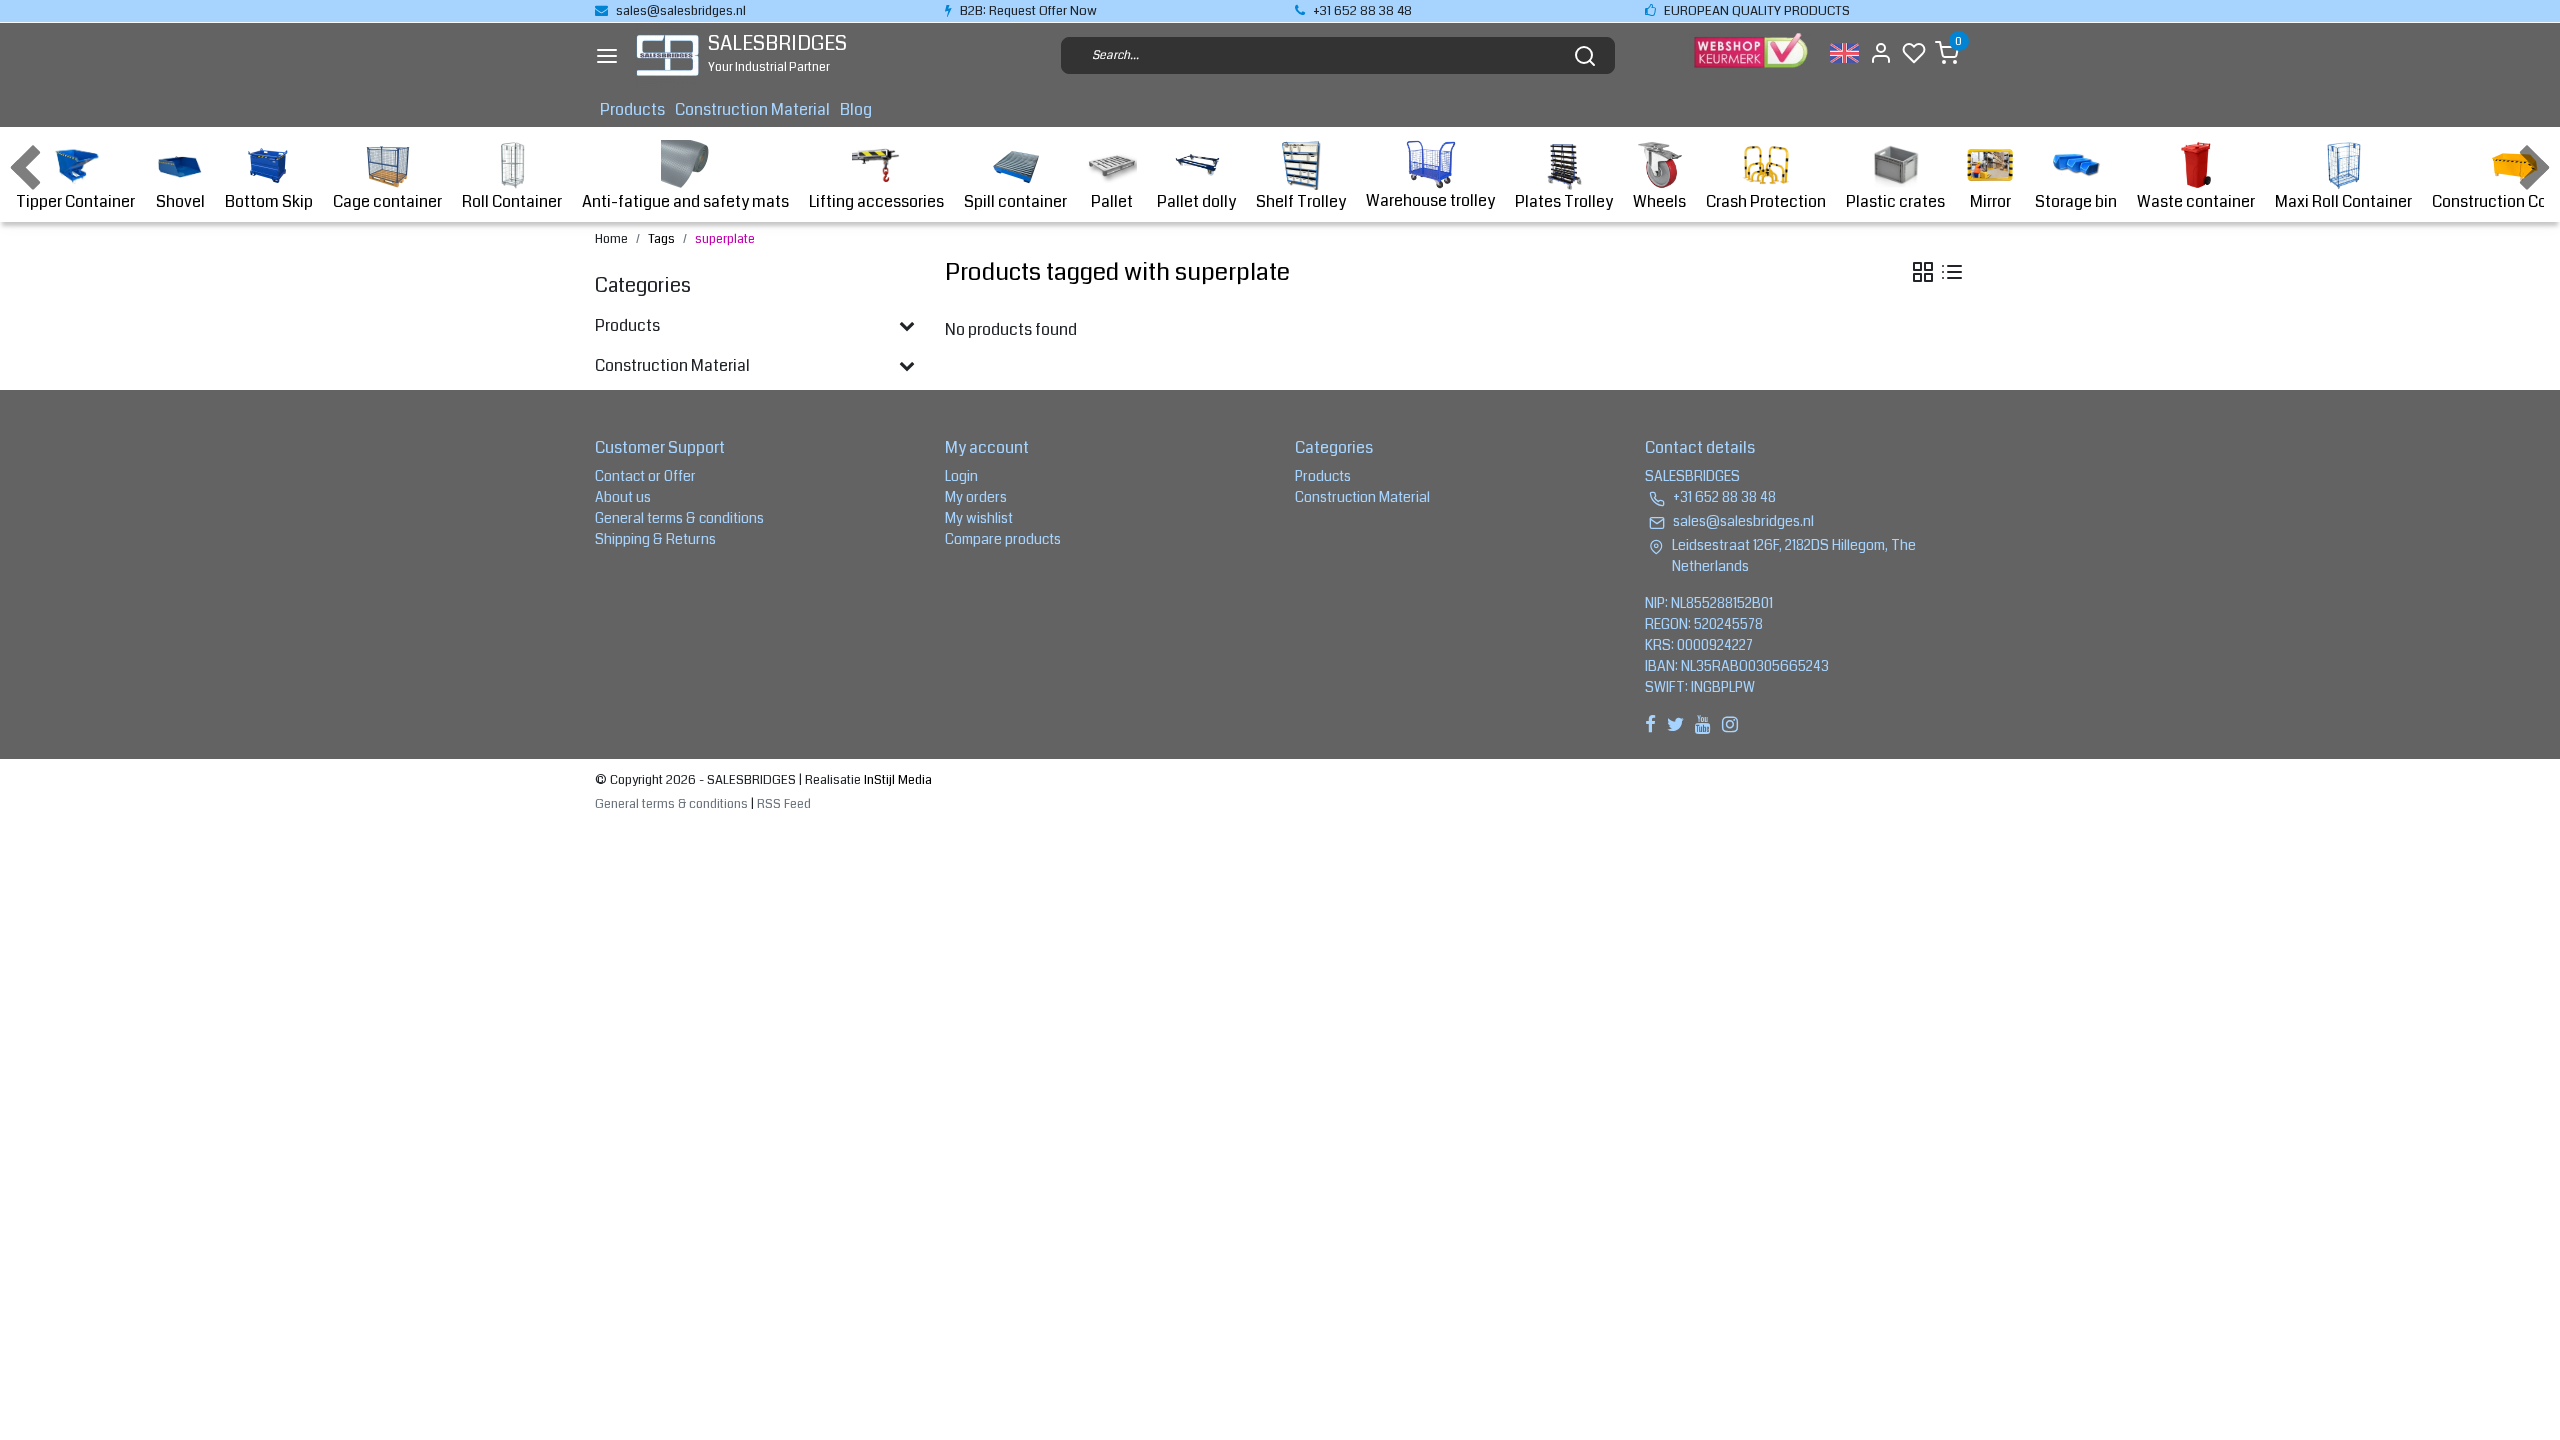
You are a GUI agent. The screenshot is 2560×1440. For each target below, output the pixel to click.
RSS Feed (784, 804)
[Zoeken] (1585, 56)
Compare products (1003, 539)
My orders (976, 497)
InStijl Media (896, 780)
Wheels (1659, 201)
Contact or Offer (645, 476)
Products (632, 109)
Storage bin (2076, 201)
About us (623, 497)
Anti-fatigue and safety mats (685, 201)
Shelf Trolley (1301, 201)
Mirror (1990, 201)
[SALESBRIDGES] (667, 55)
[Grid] (1923, 272)
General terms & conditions (679, 518)
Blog (856, 109)
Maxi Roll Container (2343, 201)
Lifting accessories (876, 201)
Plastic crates (1895, 201)
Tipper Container (75, 201)
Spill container (1015, 201)
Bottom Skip (269, 201)
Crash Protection (1766, 201)
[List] (1952, 272)
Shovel (180, 201)
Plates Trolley (1564, 201)
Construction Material (752, 109)
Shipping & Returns (655, 539)
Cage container (387, 201)
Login (961, 476)
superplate (725, 239)
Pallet (1112, 201)
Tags (661, 239)
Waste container (2196, 201)
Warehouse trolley (1430, 200)
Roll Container (512, 201)
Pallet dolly (1196, 201)
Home (611, 239)
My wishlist (979, 518)
